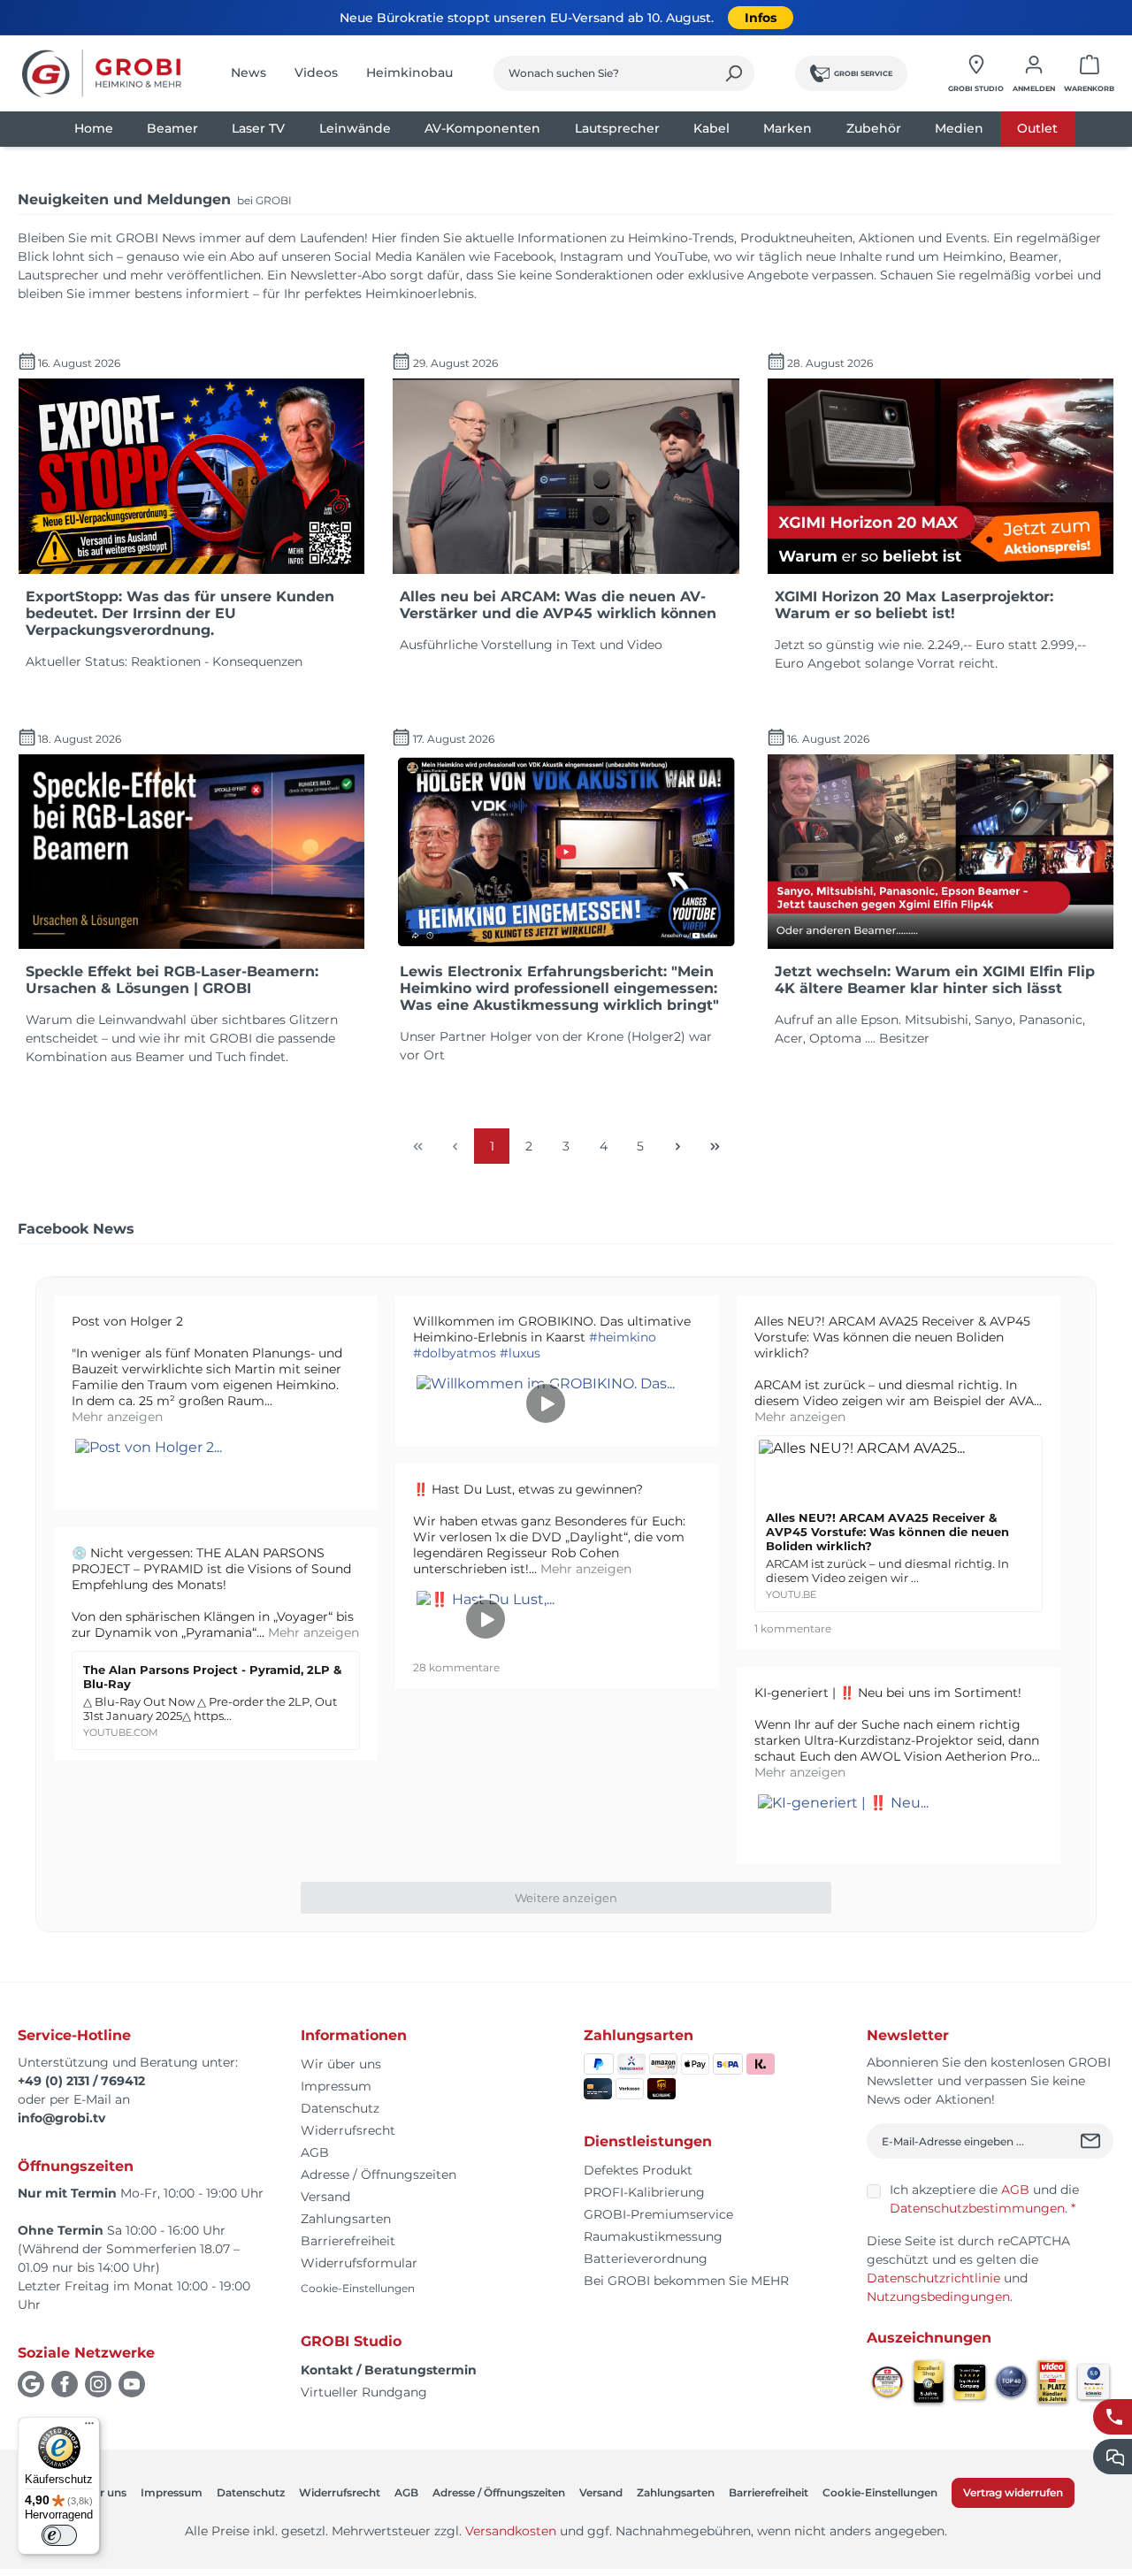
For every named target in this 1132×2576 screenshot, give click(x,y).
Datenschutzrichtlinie (933, 2278)
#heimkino (623, 1337)
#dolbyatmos (455, 1353)
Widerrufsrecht (348, 2130)
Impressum (336, 2086)
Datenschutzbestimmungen (977, 2208)
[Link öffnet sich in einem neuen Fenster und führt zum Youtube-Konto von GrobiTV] (132, 2384)
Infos (761, 18)
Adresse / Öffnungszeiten (379, 2175)
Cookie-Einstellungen (358, 2288)
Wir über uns (341, 2064)
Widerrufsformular (359, 2263)
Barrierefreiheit (348, 2241)
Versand (325, 2197)
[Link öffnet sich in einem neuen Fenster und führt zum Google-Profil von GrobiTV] (31, 2384)
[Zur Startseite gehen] (102, 73)
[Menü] (89, 2427)
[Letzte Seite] (715, 1146)
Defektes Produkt (638, 2170)
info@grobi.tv (61, 2118)
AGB (315, 2152)
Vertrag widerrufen (1013, 2492)
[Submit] (1093, 2141)
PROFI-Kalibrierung (644, 2192)
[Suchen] (734, 73)
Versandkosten (511, 2531)
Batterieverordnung (646, 2259)
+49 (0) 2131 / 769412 (81, 2081)
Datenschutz (340, 2108)
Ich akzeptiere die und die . (984, 2199)
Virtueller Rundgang (364, 2392)
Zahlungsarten (346, 2219)
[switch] (59, 2535)
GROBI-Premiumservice (658, 2214)
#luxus (520, 1353)
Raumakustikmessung (653, 2236)
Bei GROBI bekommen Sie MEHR (686, 2281)
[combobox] (604, 73)
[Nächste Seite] (677, 1146)
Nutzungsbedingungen (938, 2297)
